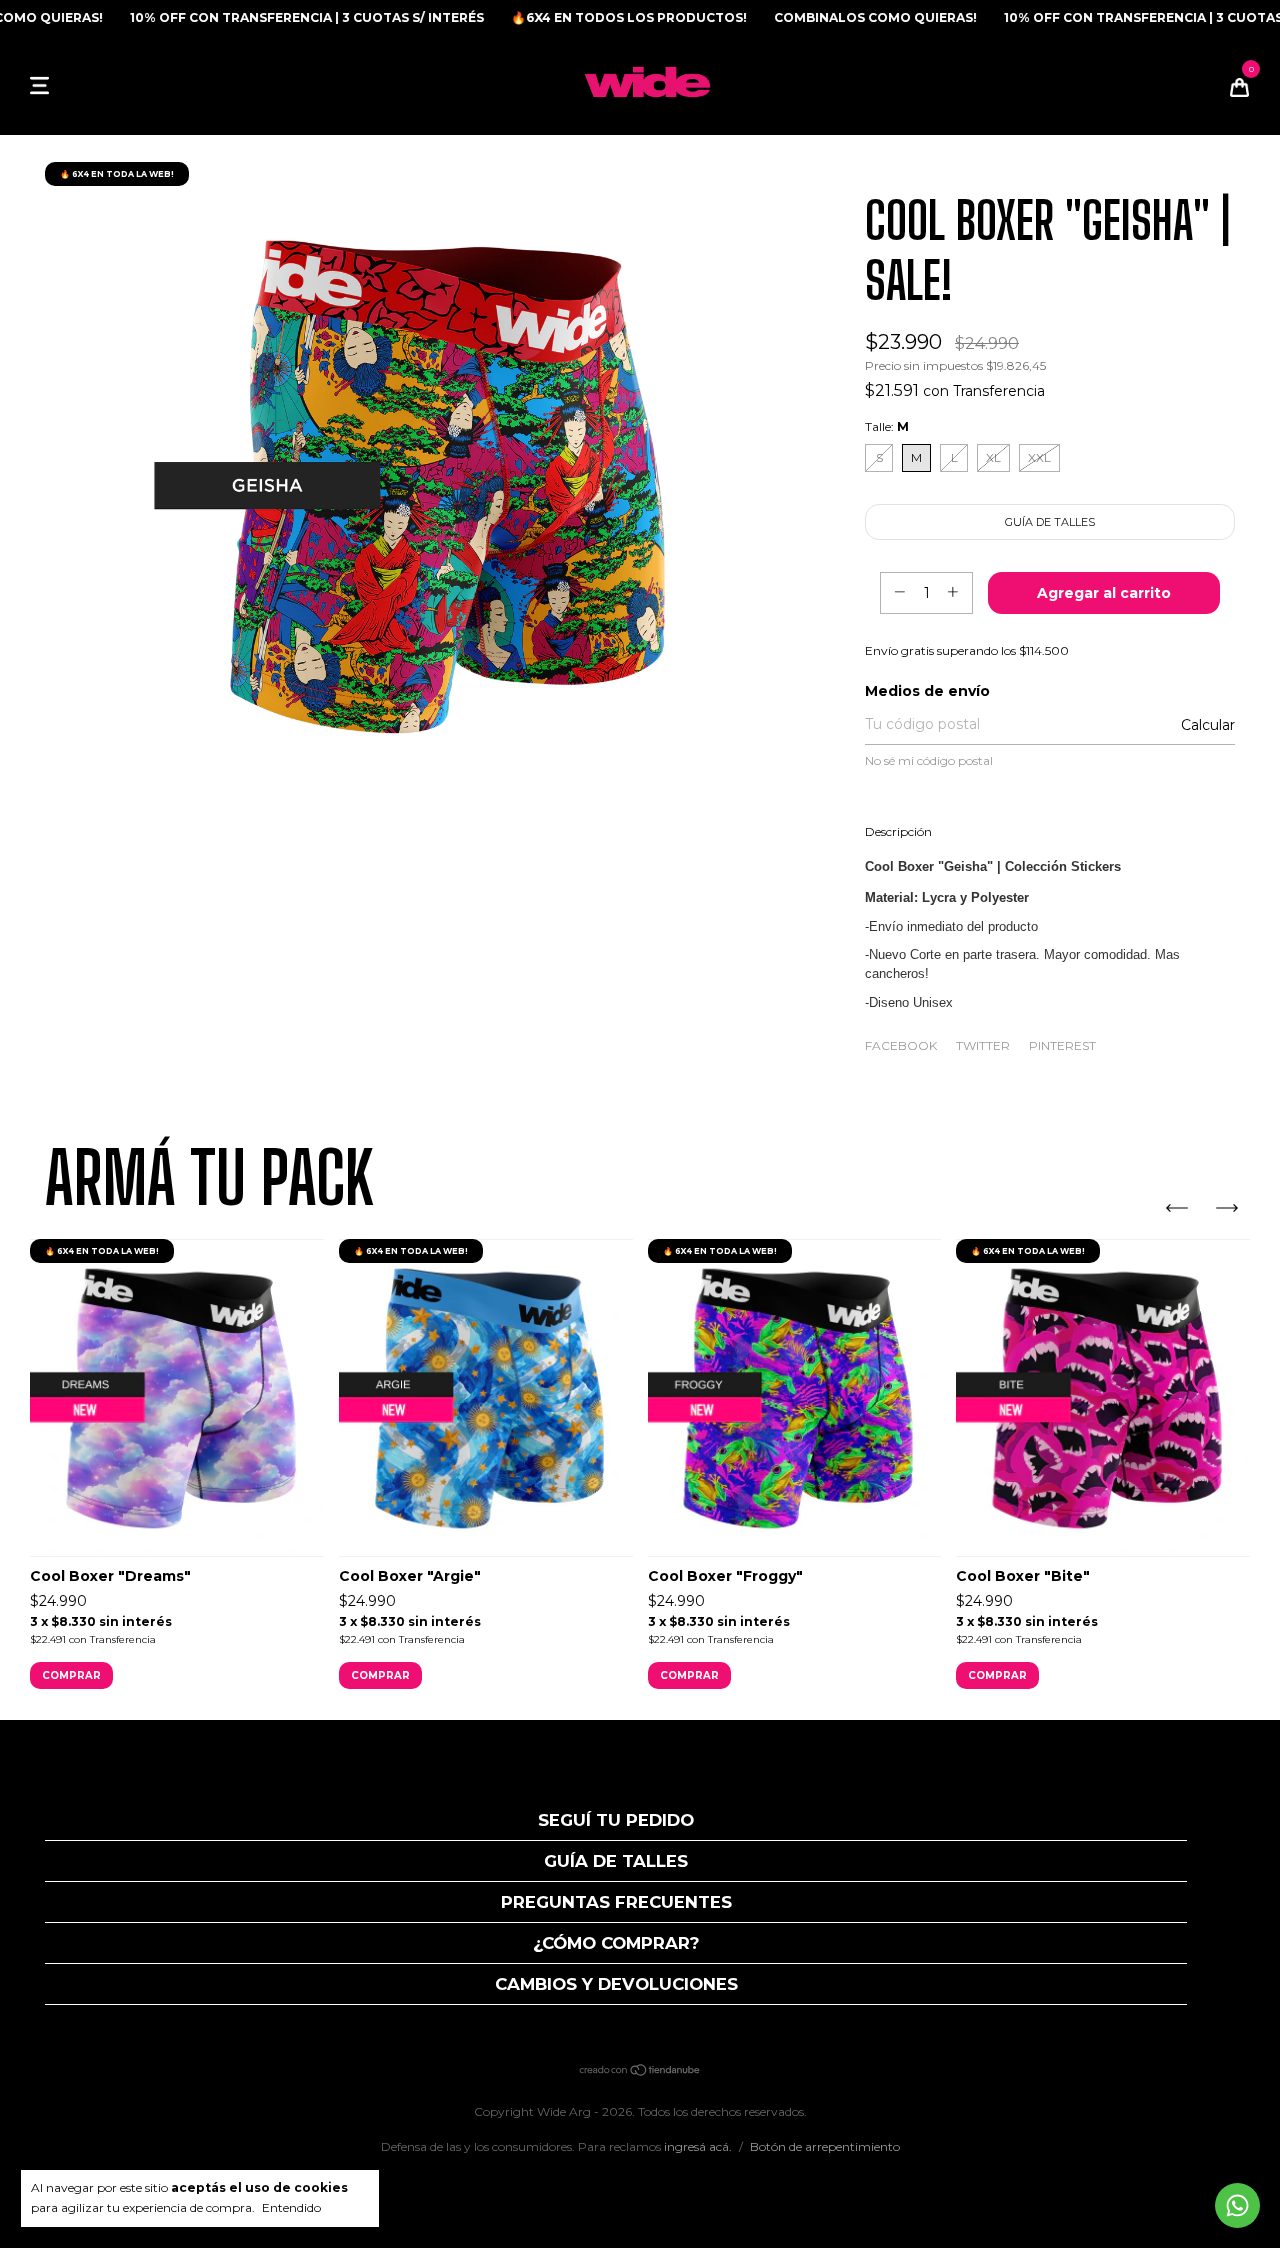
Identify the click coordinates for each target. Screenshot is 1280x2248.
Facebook (901, 1045)
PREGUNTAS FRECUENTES (616, 1902)
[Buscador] (70, 85)
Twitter (983, 1045)
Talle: (887, 426)
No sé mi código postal (929, 760)
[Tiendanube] (640, 2072)
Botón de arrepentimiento (825, 2146)
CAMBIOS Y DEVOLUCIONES (616, 1984)
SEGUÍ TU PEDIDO (616, 1820)
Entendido (291, 2207)
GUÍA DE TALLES (616, 1861)
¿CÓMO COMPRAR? (616, 1943)
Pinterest (1062, 1045)
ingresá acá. (698, 2146)
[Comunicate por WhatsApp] (1237, 2205)
